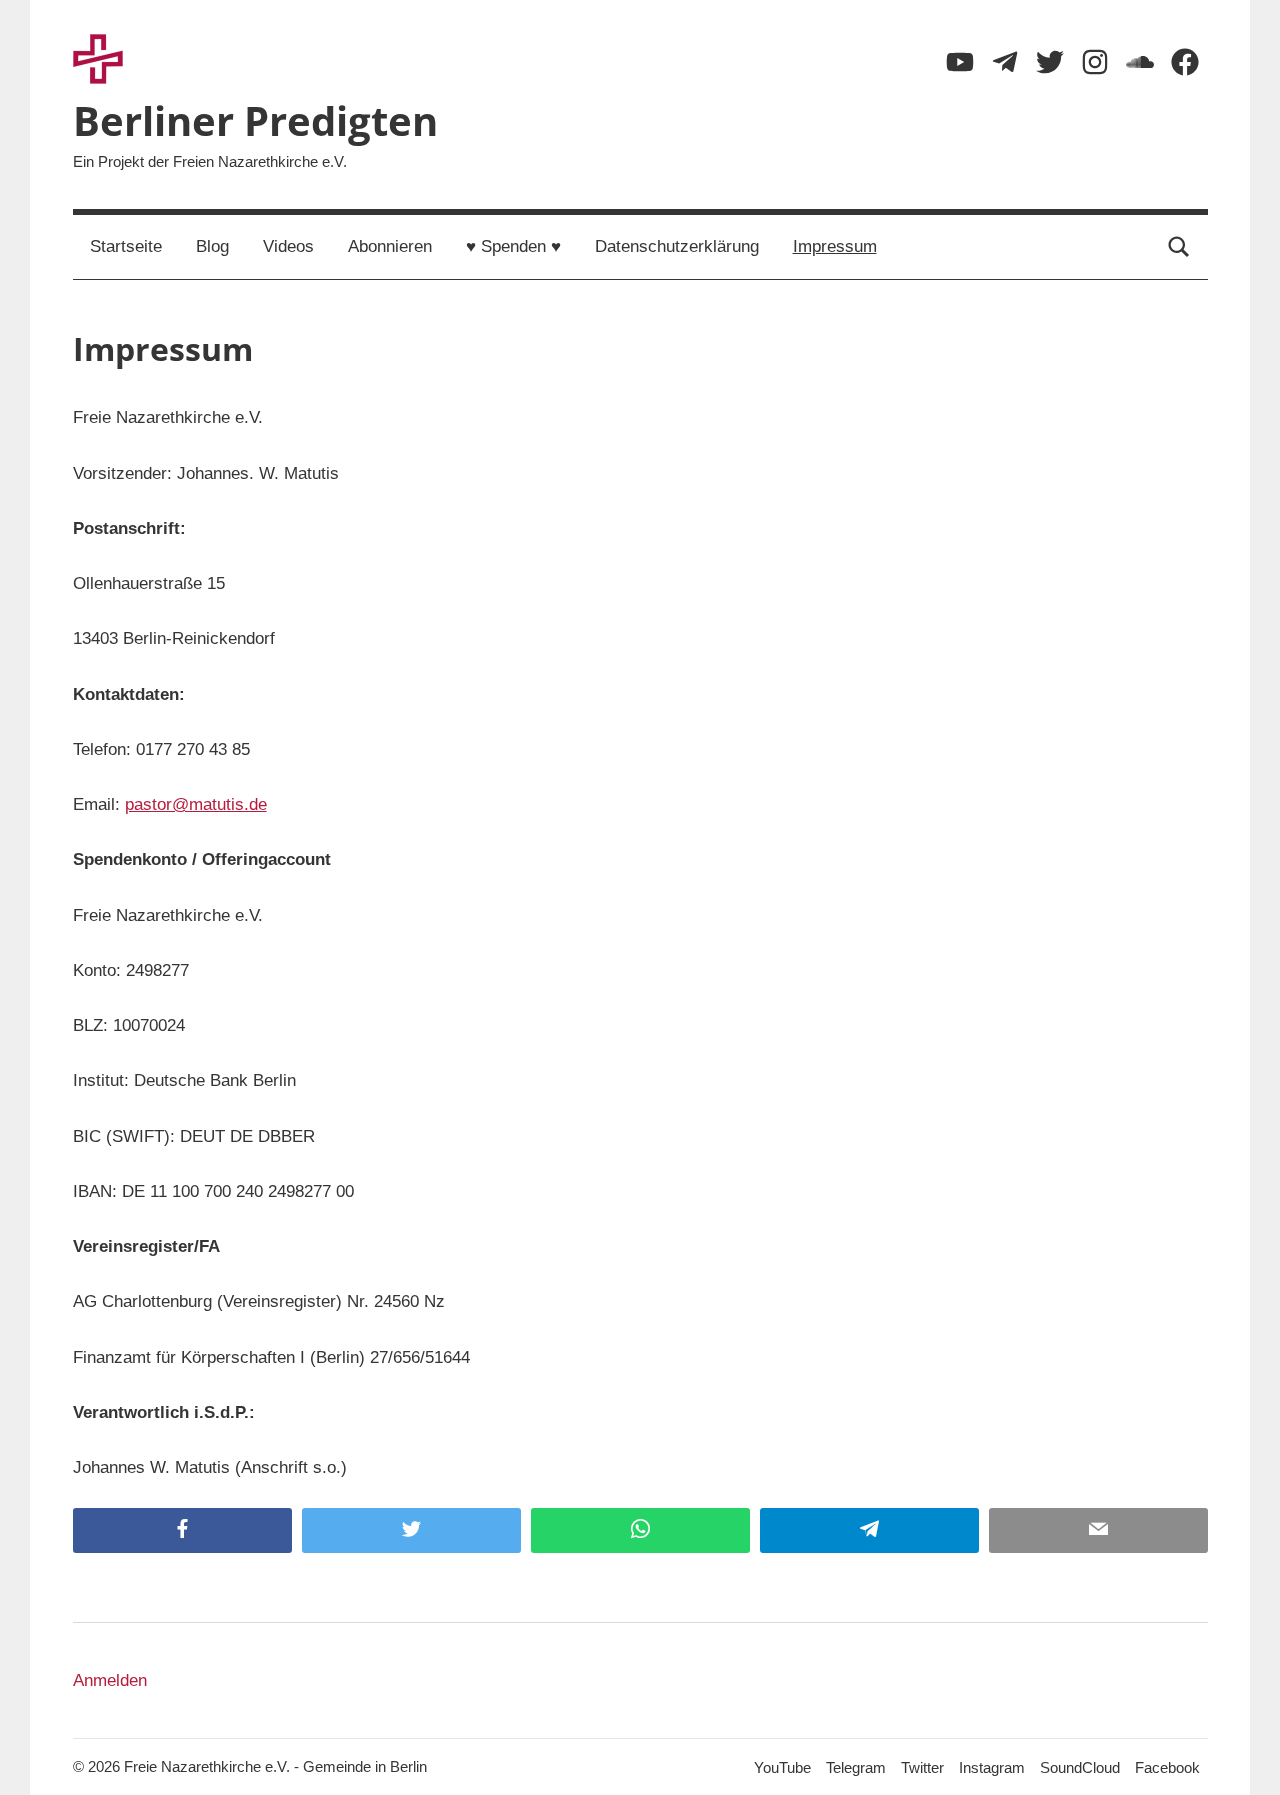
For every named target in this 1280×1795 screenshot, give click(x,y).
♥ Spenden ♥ (513, 246)
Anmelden (110, 1680)
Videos (288, 246)
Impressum (835, 246)
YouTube (782, 1767)
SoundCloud (1080, 1767)
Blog (212, 246)
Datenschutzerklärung (677, 246)
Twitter (922, 1767)
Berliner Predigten (255, 120)
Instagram (992, 1767)
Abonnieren (390, 246)
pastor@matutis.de (196, 804)
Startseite (126, 246)
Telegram (856, 1767)
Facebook (1167, 1767)
